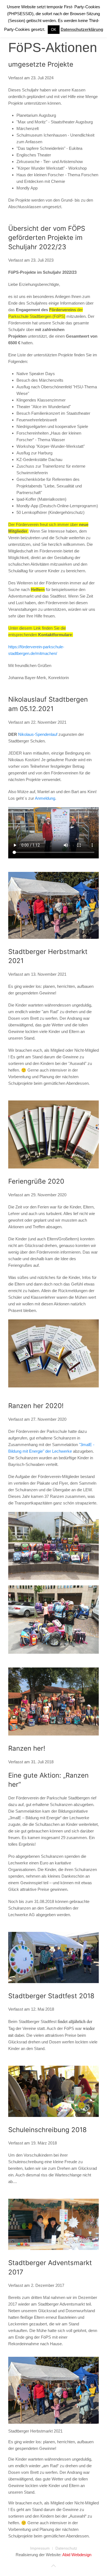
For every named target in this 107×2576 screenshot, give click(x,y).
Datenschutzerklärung (82, 29)
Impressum (40, 2548)
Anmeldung (45, 798)
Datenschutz (66, 2548)
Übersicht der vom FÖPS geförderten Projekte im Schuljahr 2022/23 (47, 238)
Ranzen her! (27, 1748)
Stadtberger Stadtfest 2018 (51, 1996)
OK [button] (54, 30)
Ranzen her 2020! (36, 1406)
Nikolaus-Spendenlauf (38, 734)
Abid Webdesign (77, 2555)
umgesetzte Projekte (41, 64)
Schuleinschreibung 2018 (47, 2130)
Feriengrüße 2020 (36, 1181)
